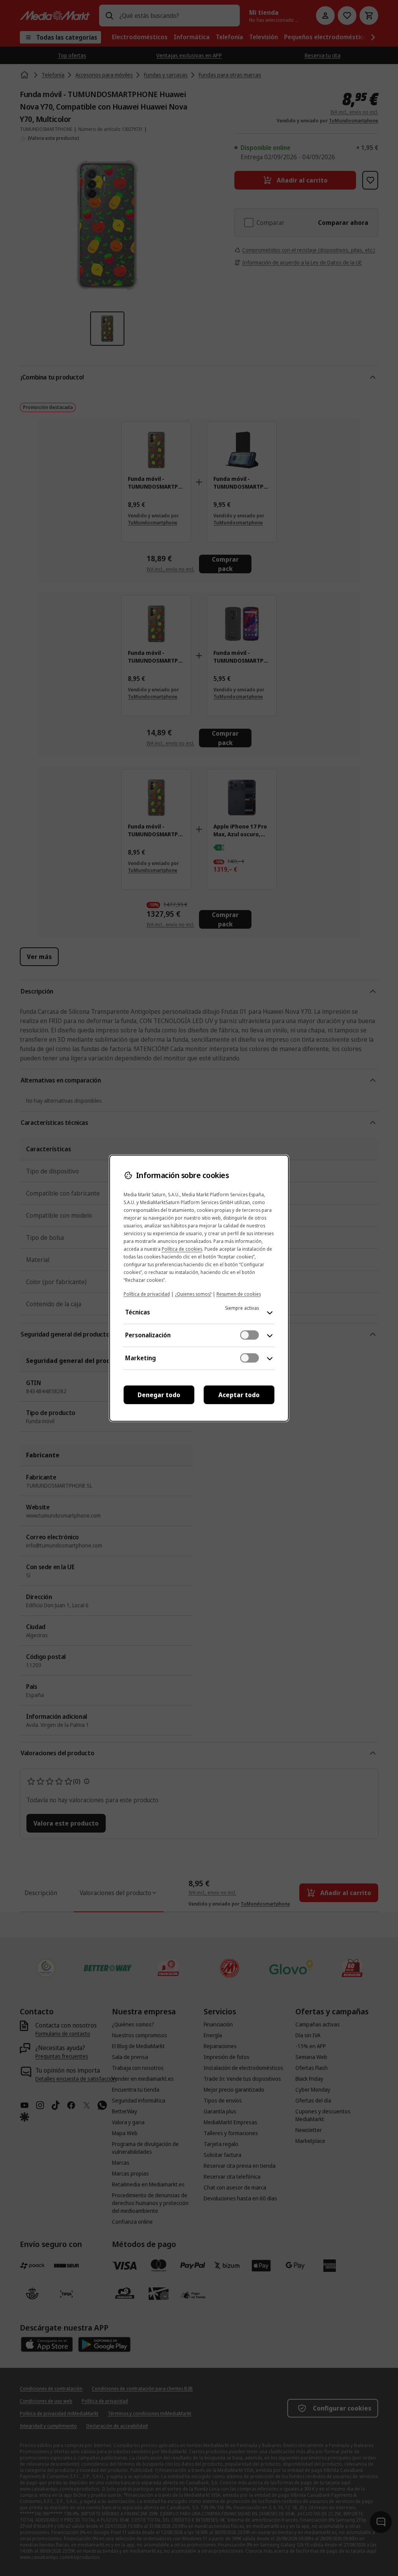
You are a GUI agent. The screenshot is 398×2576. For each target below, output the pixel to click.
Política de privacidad (147, 1294)
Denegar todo (159, 1395)
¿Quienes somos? (193, 1294)
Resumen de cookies (239, 1294)
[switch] (250, 1335)
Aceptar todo (239, 1395)
